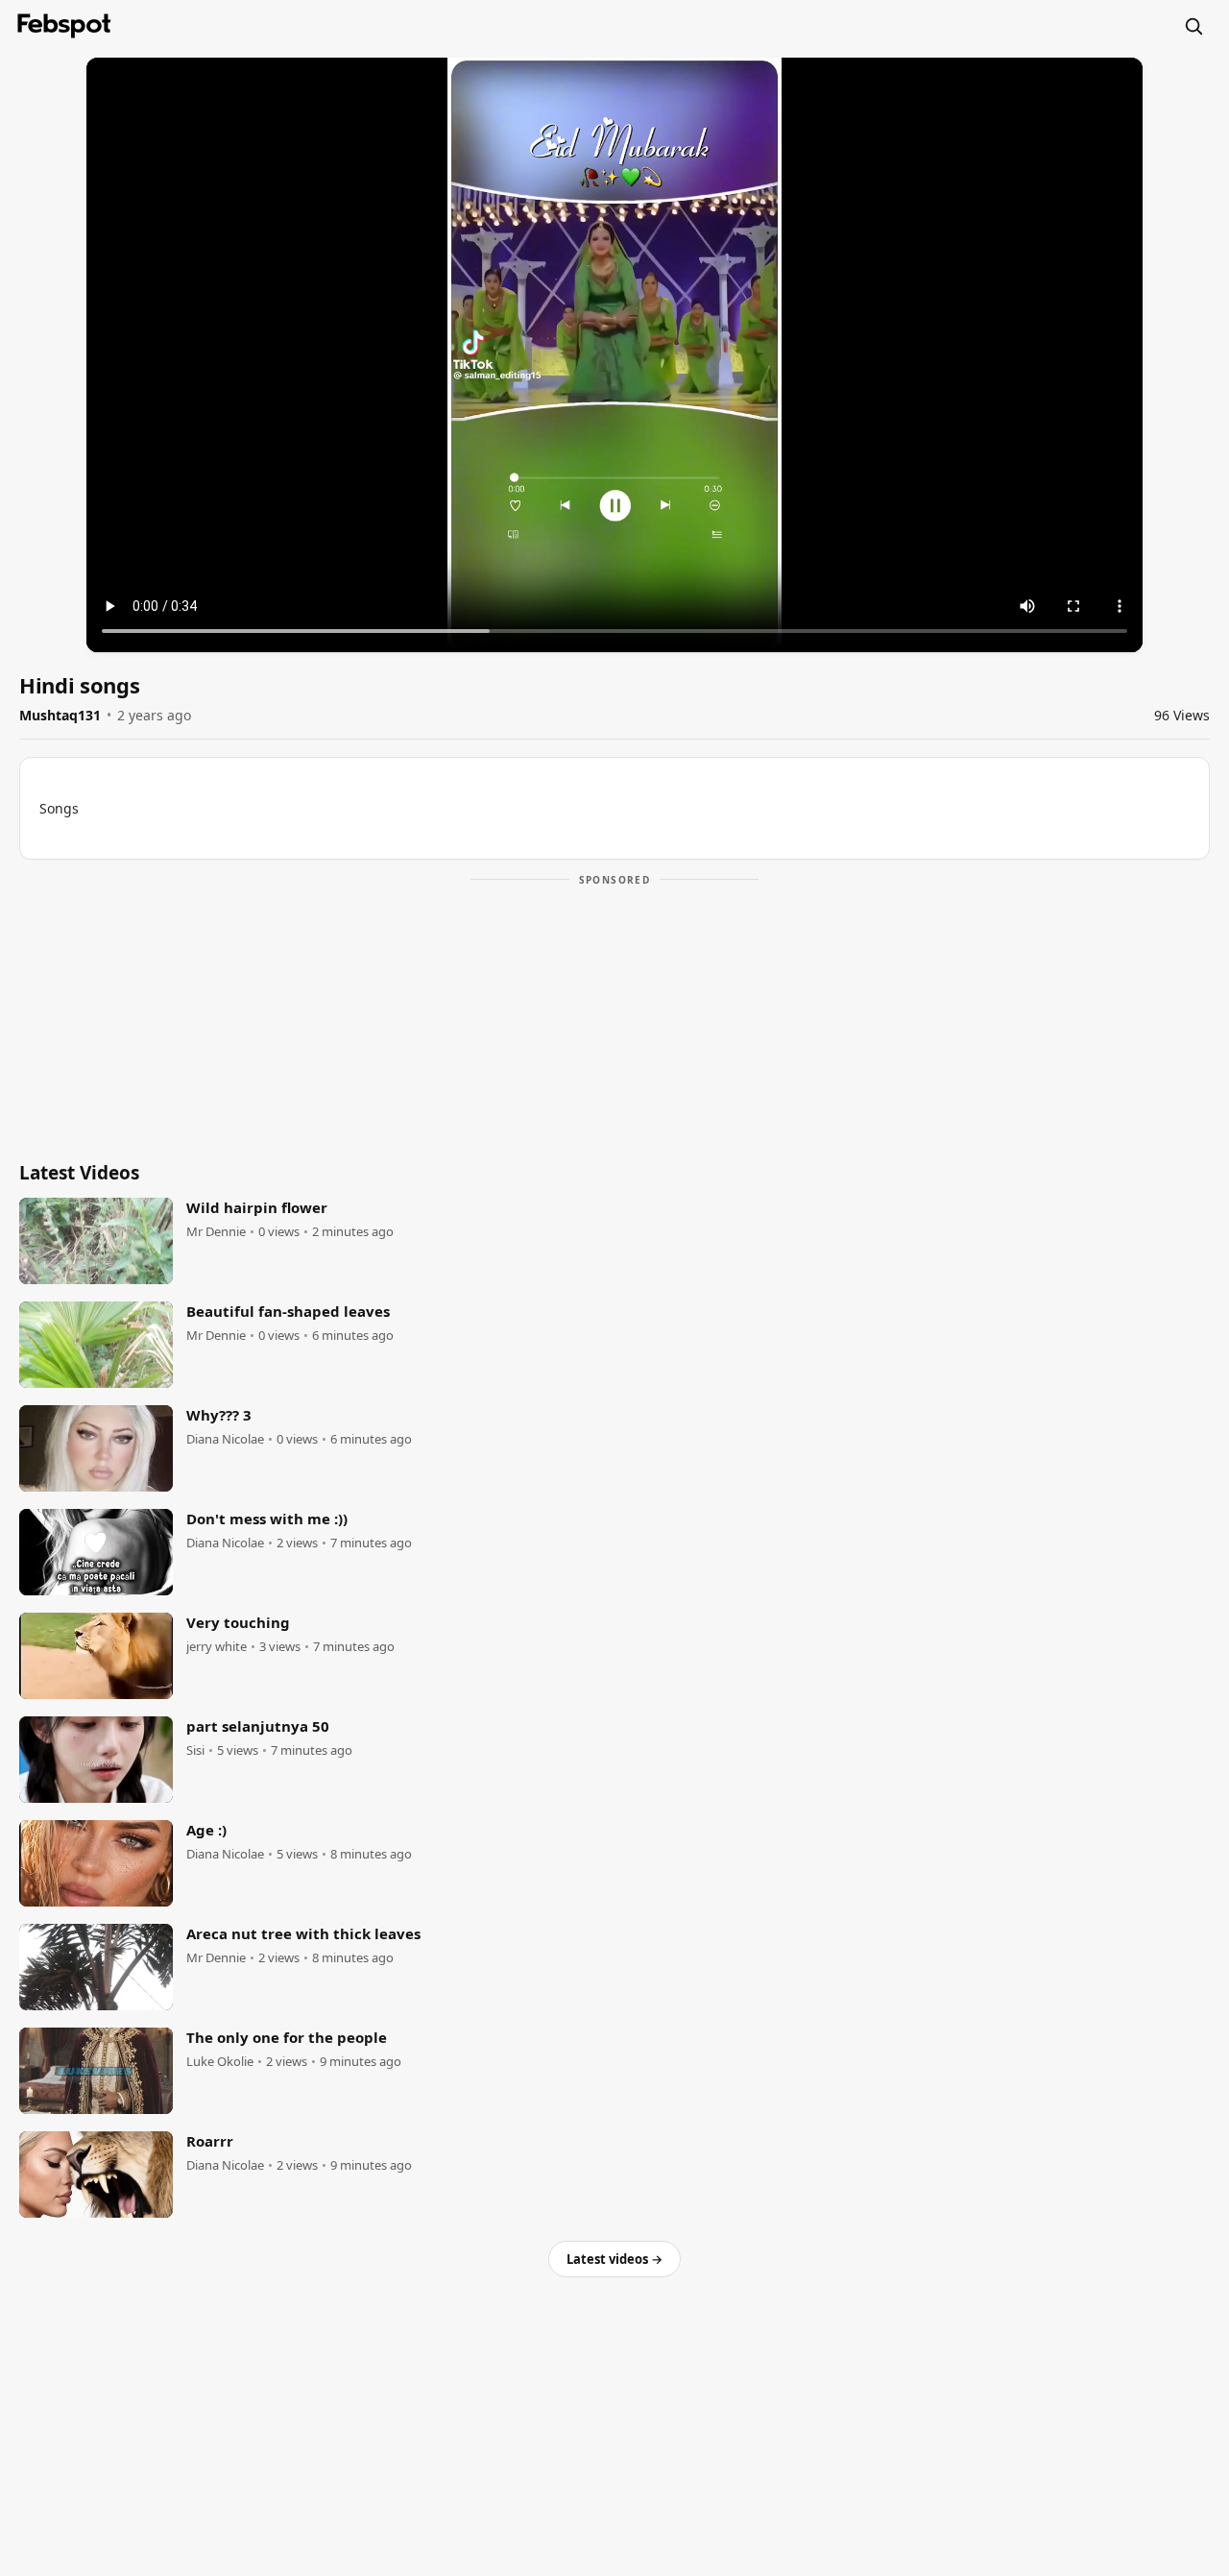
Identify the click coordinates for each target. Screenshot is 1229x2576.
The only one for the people (287, 2037)
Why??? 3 (219, 1415)
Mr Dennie (216, 1232)
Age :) (206, 1830)
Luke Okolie (220, 2062)
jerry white (217, 1647)
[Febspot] (64, 26)
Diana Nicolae (225, 1439)
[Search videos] (1193, 26)
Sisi (195, 1750)
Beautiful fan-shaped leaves (288, 1311)
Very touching (238, 1622)
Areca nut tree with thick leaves (303, 1933)
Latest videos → (614, 2259)
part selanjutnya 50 (258, 1726)
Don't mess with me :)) (267, 1519)
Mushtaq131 (60, 715)
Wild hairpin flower (257, 1207)
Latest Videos (79, 1173)
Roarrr (210, 2141)
